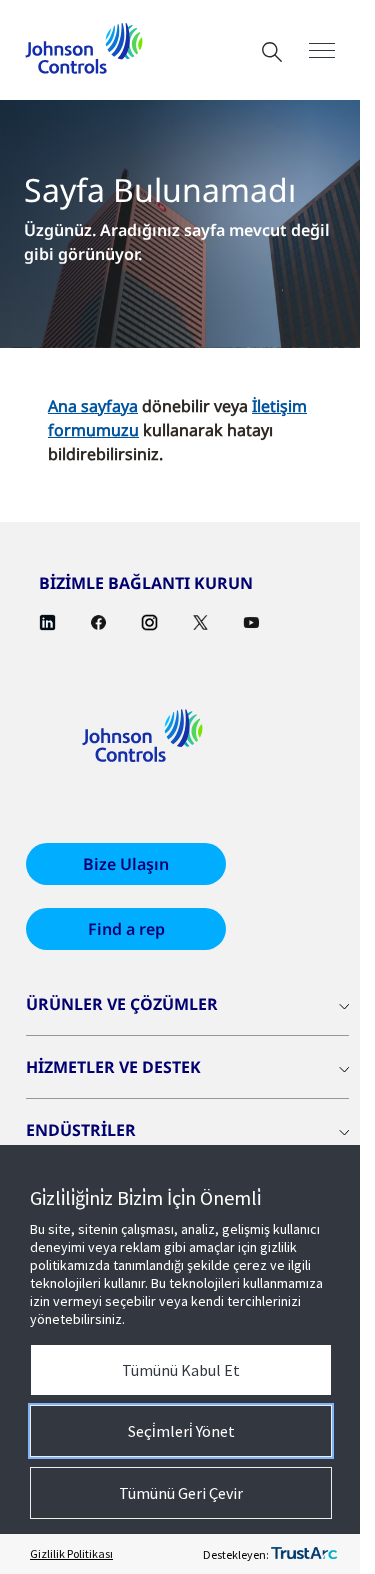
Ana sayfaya (93, 406)
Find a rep (126, 929)
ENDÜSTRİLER (81, 1130)
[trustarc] (304, 1554)
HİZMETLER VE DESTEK (113, 1067)
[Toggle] (322, 50)
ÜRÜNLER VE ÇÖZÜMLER (122, 1004)
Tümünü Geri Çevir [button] (181, 1493)
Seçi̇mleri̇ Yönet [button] (181, 1431)
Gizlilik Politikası (71, 1553)
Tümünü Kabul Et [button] (181, 1370)
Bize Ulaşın (126, 864)
